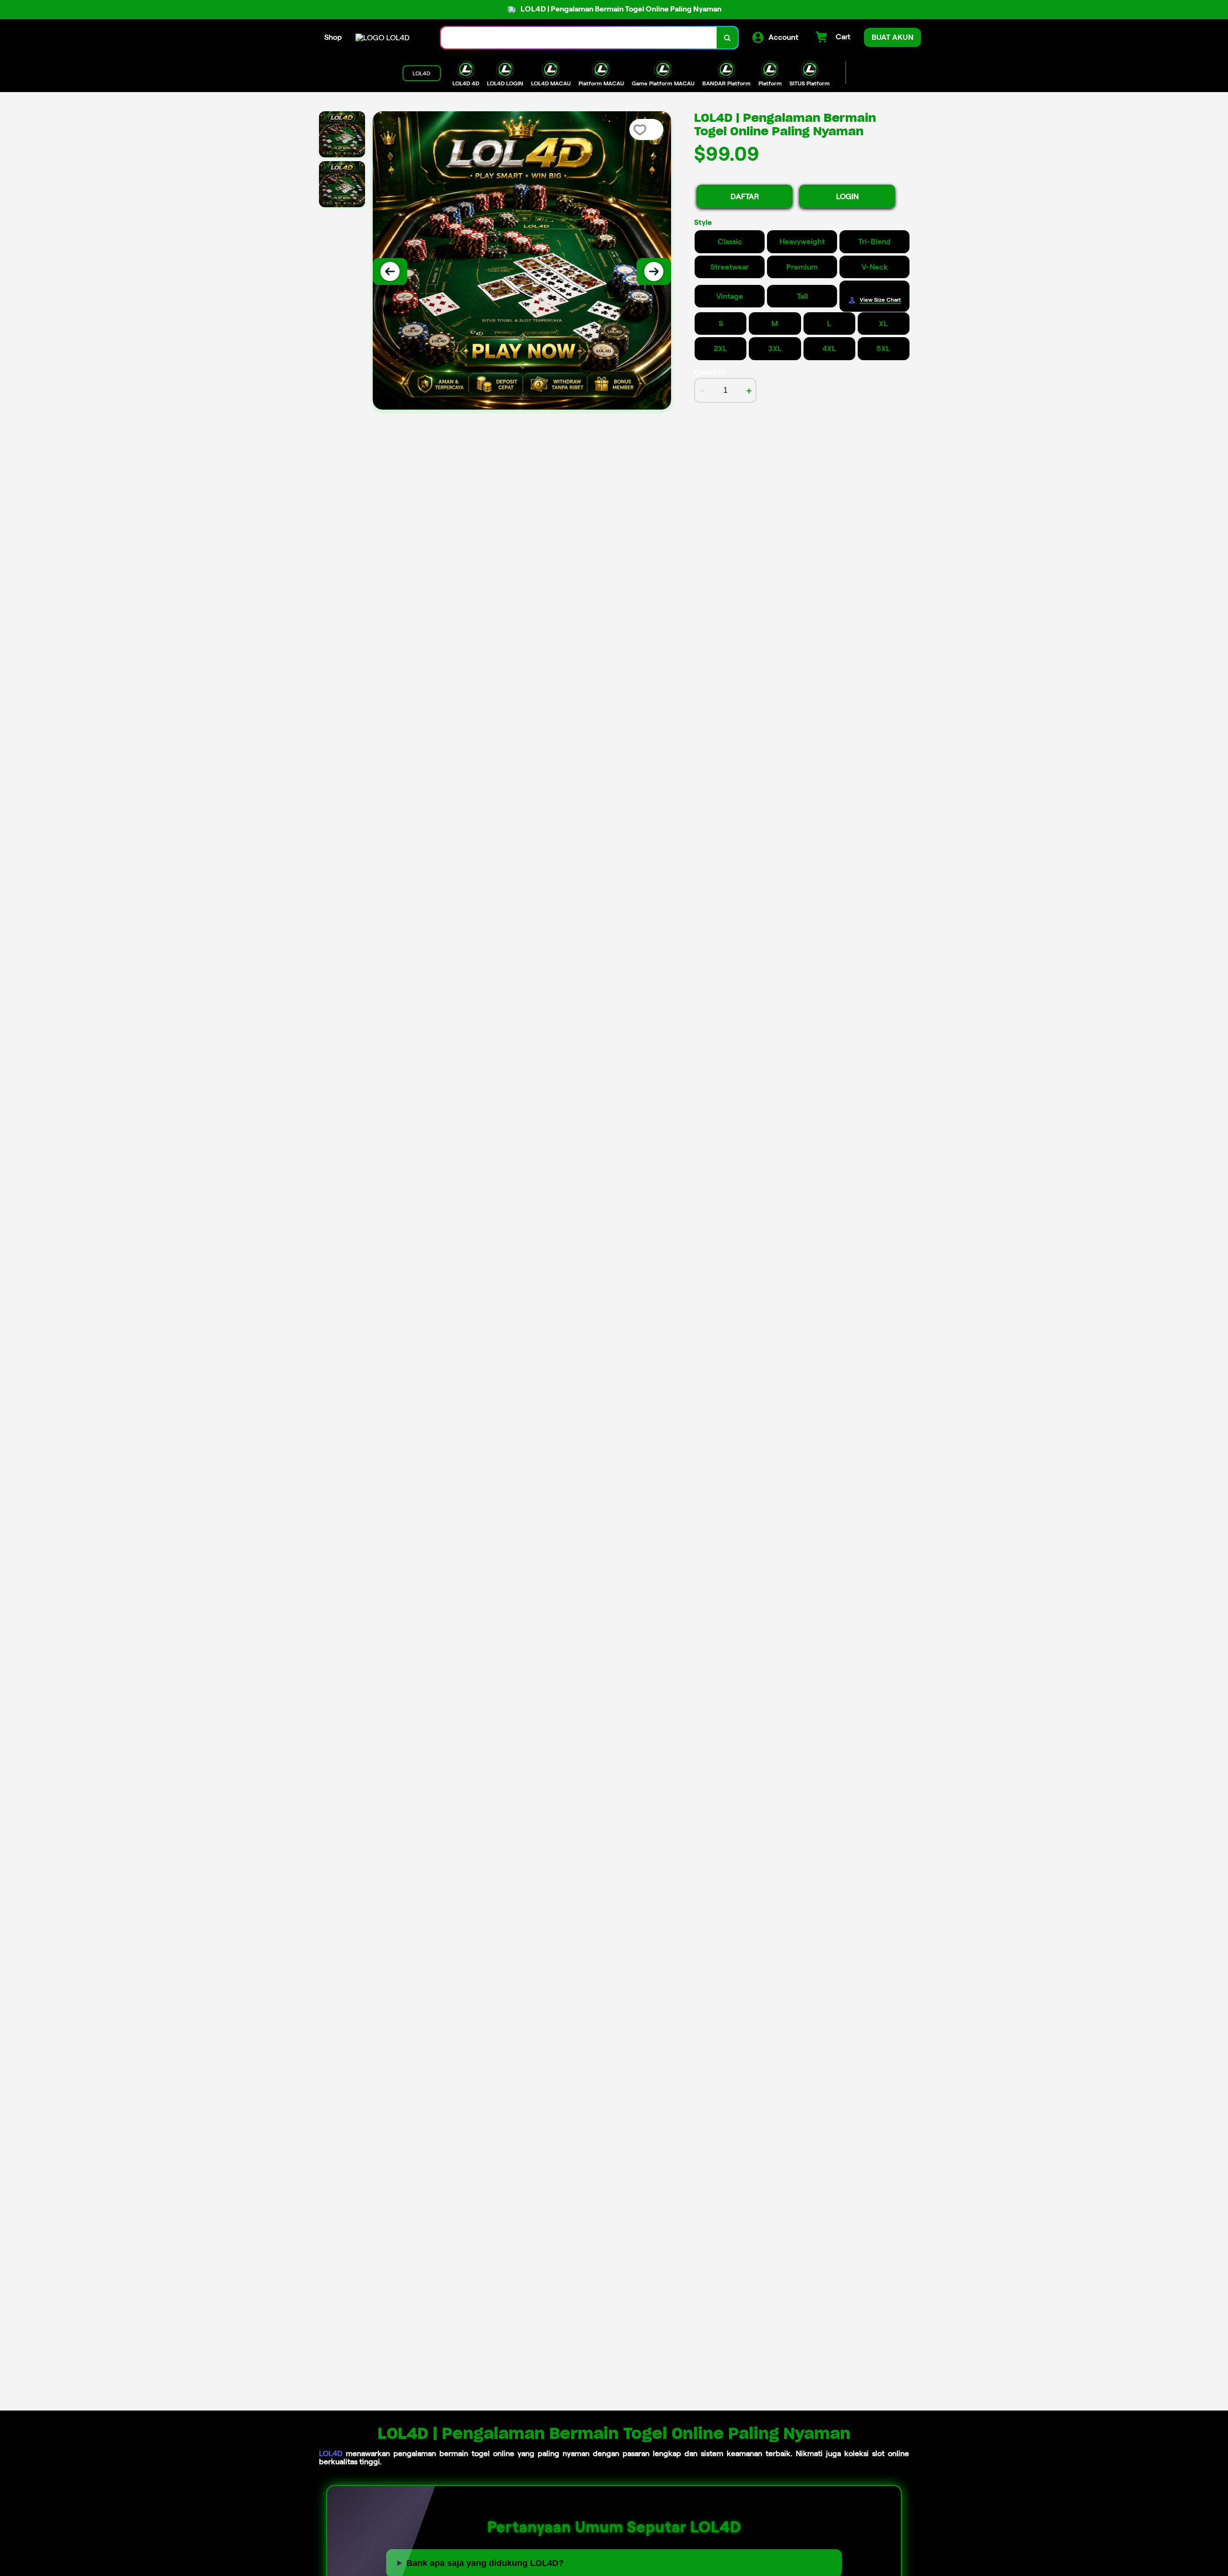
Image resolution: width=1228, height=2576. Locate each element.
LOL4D (331, 2453)
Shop (333, 37)
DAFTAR (745, 196)
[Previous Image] (390, 271)
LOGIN (847, 196)
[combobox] (579, 38)
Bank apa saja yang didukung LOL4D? (485, 2563)
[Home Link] (383, 38)
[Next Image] (654, 271)
